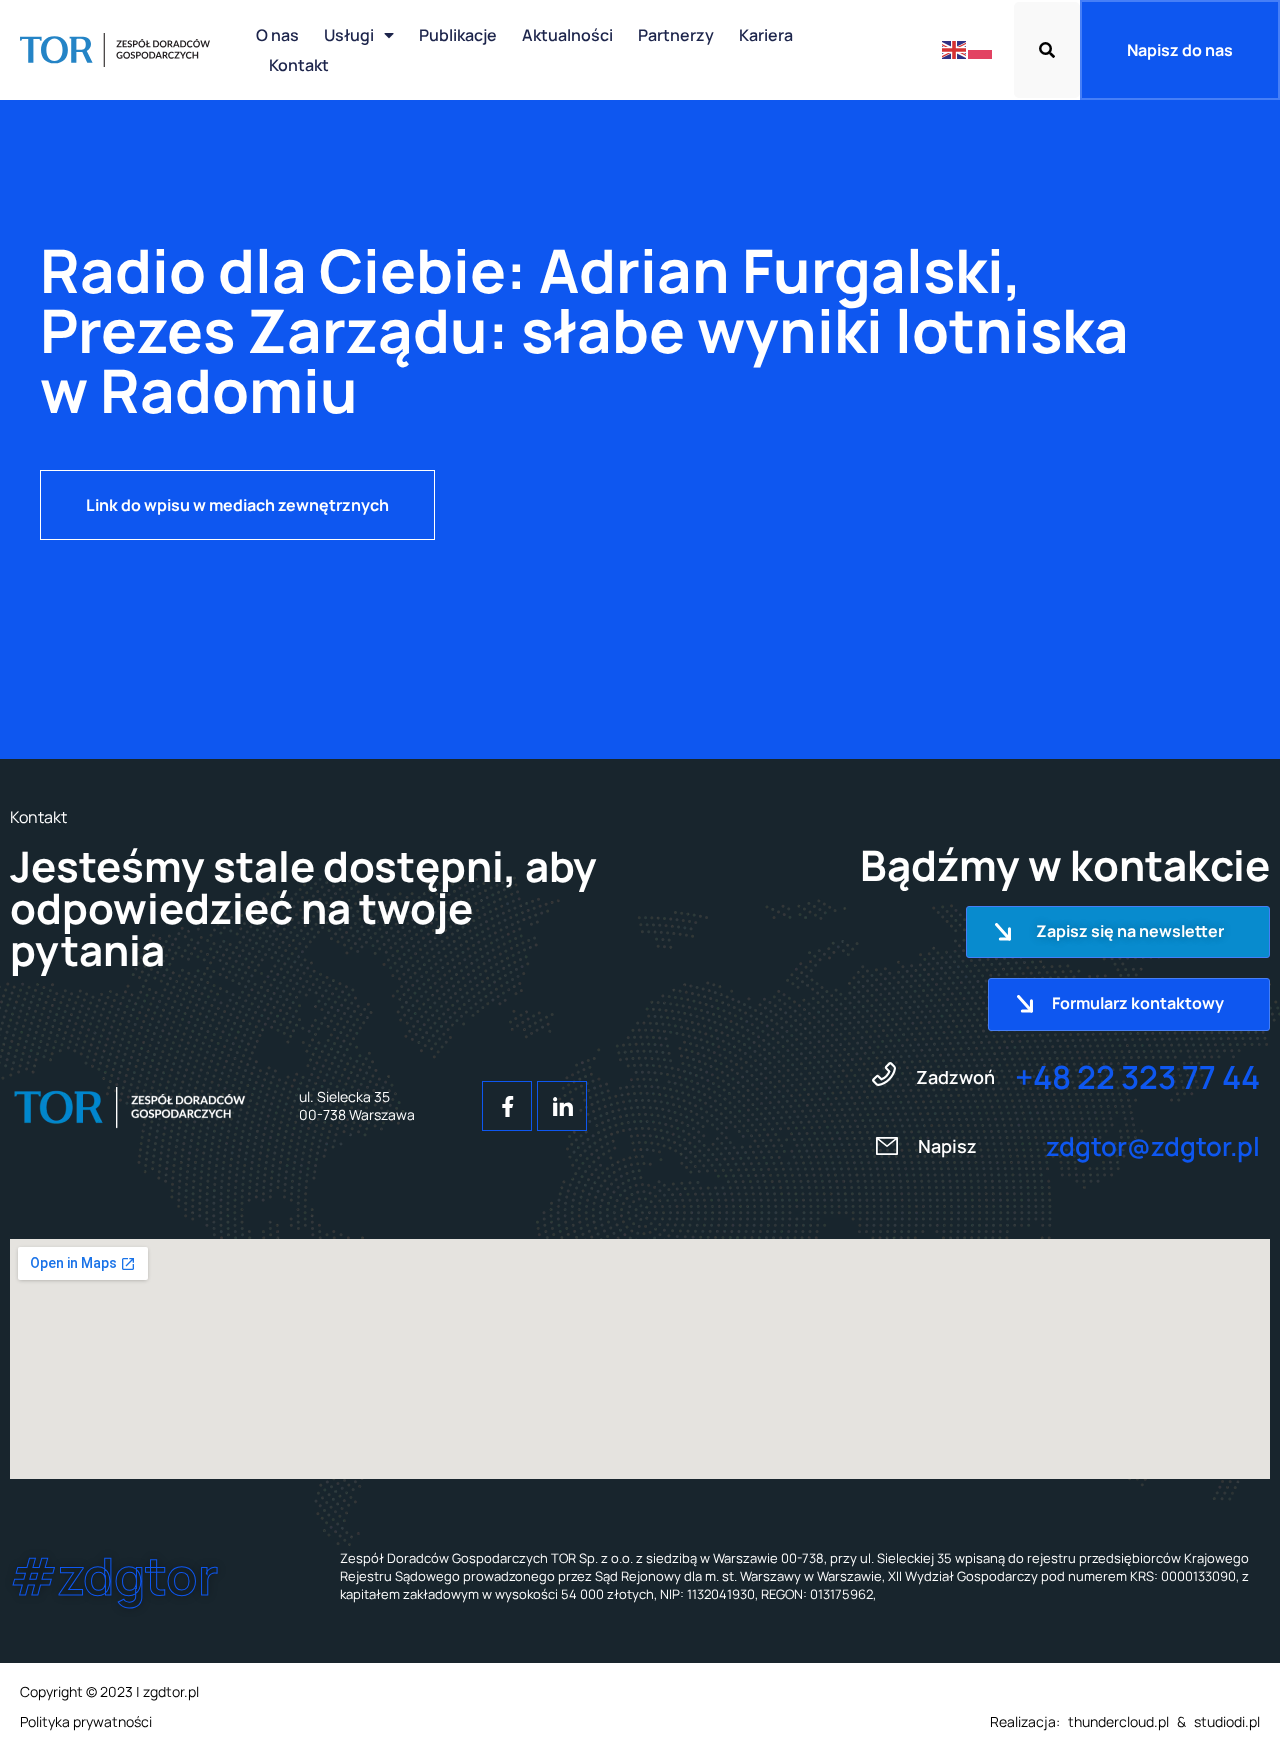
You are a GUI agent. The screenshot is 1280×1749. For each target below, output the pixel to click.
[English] (955, 49)
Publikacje (458, 35)
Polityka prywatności (86, 1721)
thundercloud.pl (1118, 1721)
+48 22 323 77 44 (1137, 1077)
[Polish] (981, 49)
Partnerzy (676, 35)
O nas (277, 35)
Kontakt (299, 65)
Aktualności (567, 35)
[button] (1047, 50)
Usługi (349, 35)
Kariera (766, 35)
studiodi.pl (1227, 1721)
